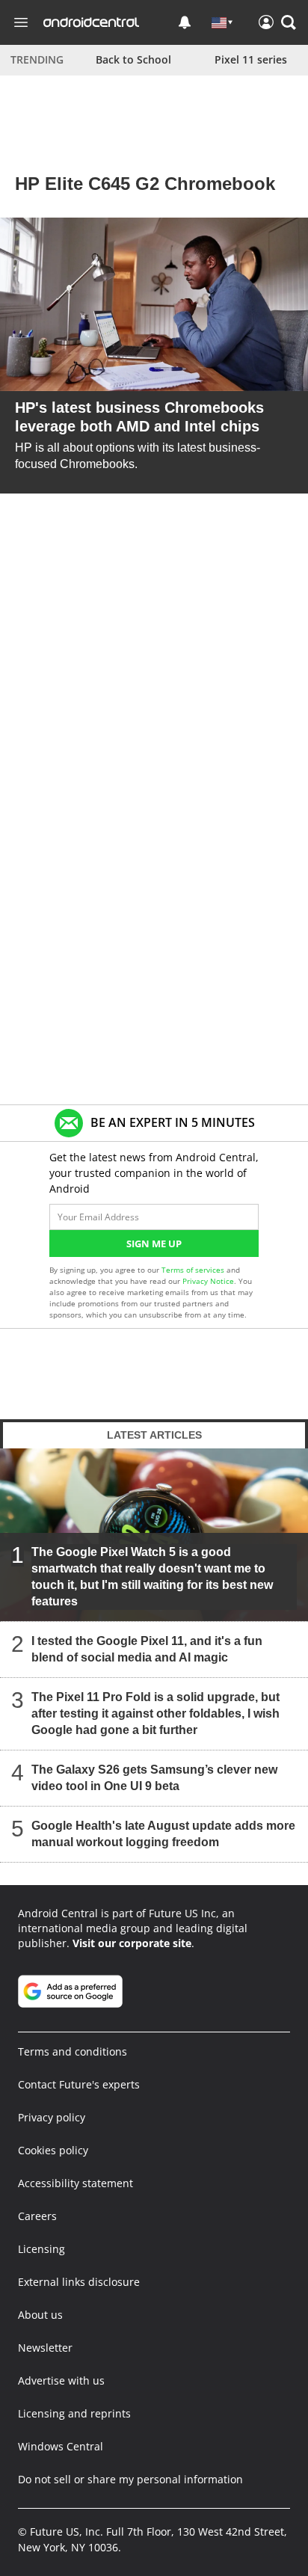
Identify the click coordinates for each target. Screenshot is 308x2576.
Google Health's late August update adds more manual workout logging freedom (163, 1834)
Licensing (41, 2249)
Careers (37, 2216)
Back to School (133, 59)
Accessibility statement (76, 2183)
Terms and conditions (73, 2051)
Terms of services (194, 1270)
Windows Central (61, 2446)
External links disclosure (79, 2282)
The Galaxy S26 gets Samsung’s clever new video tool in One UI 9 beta (154, 1778)
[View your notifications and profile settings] (185, 22)
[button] (289, 22)
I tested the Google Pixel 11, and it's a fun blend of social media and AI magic (147, 1649)
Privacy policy (52, 2117)
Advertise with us (61, 2380)
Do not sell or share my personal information (130, 2479)
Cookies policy (53, 2150)
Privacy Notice (208, 1281)
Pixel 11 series (251, 59)
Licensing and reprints (74, 2413)
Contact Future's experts (79, 2084)
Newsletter (45, 2348)
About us (40, 2315)
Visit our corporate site (132, 1943)
